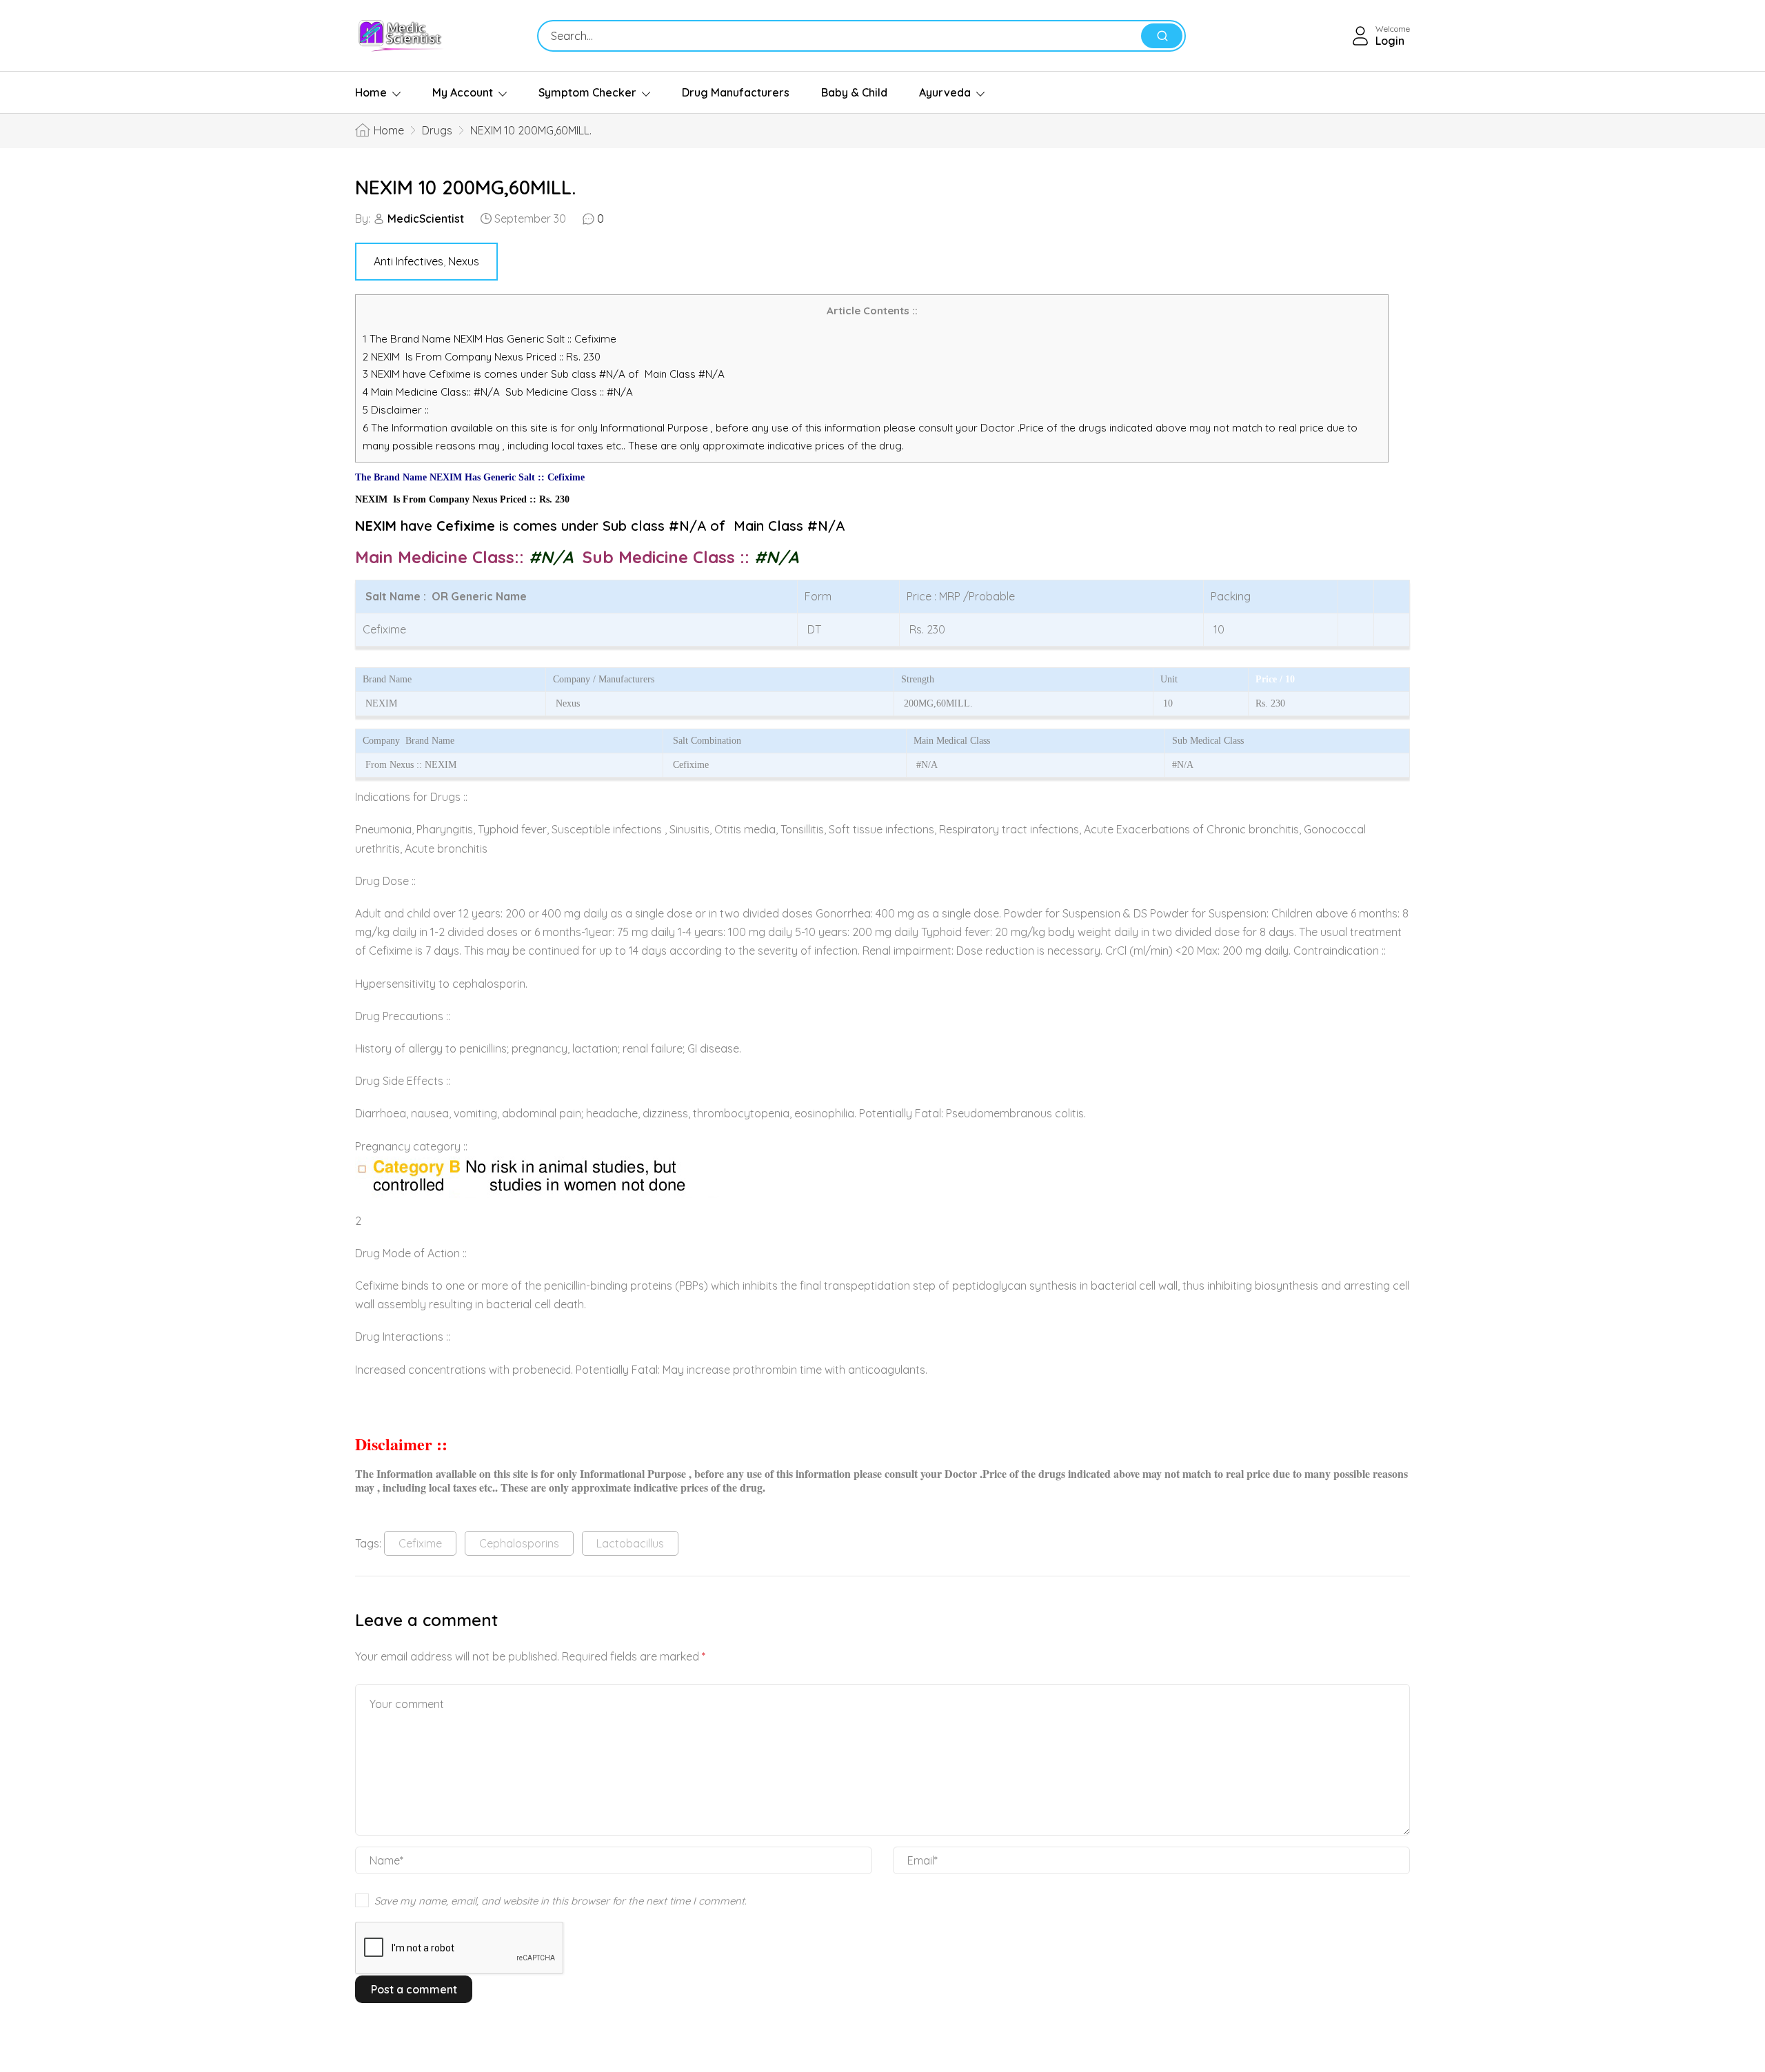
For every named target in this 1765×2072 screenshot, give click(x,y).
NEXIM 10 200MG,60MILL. (465, 187)
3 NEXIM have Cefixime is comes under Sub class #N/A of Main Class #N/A (544, 374)
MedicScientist (426, 219)
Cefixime (420, 1543)
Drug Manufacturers (736, 92)
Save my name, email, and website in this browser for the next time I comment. (561, 1901)
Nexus (464, 261)
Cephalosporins (519, 1543)
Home (371, 92)
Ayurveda (945, 92)
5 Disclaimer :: (396, 410)
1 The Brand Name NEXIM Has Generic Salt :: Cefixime (491, 339)
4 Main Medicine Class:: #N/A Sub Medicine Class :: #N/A (499, 392)
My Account (463, 92)
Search (1162, 36)
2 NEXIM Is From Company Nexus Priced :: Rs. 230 (482, 357)
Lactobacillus (630, 1543)
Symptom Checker (587, 92)
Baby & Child (854, 92)
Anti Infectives (409, 261)
